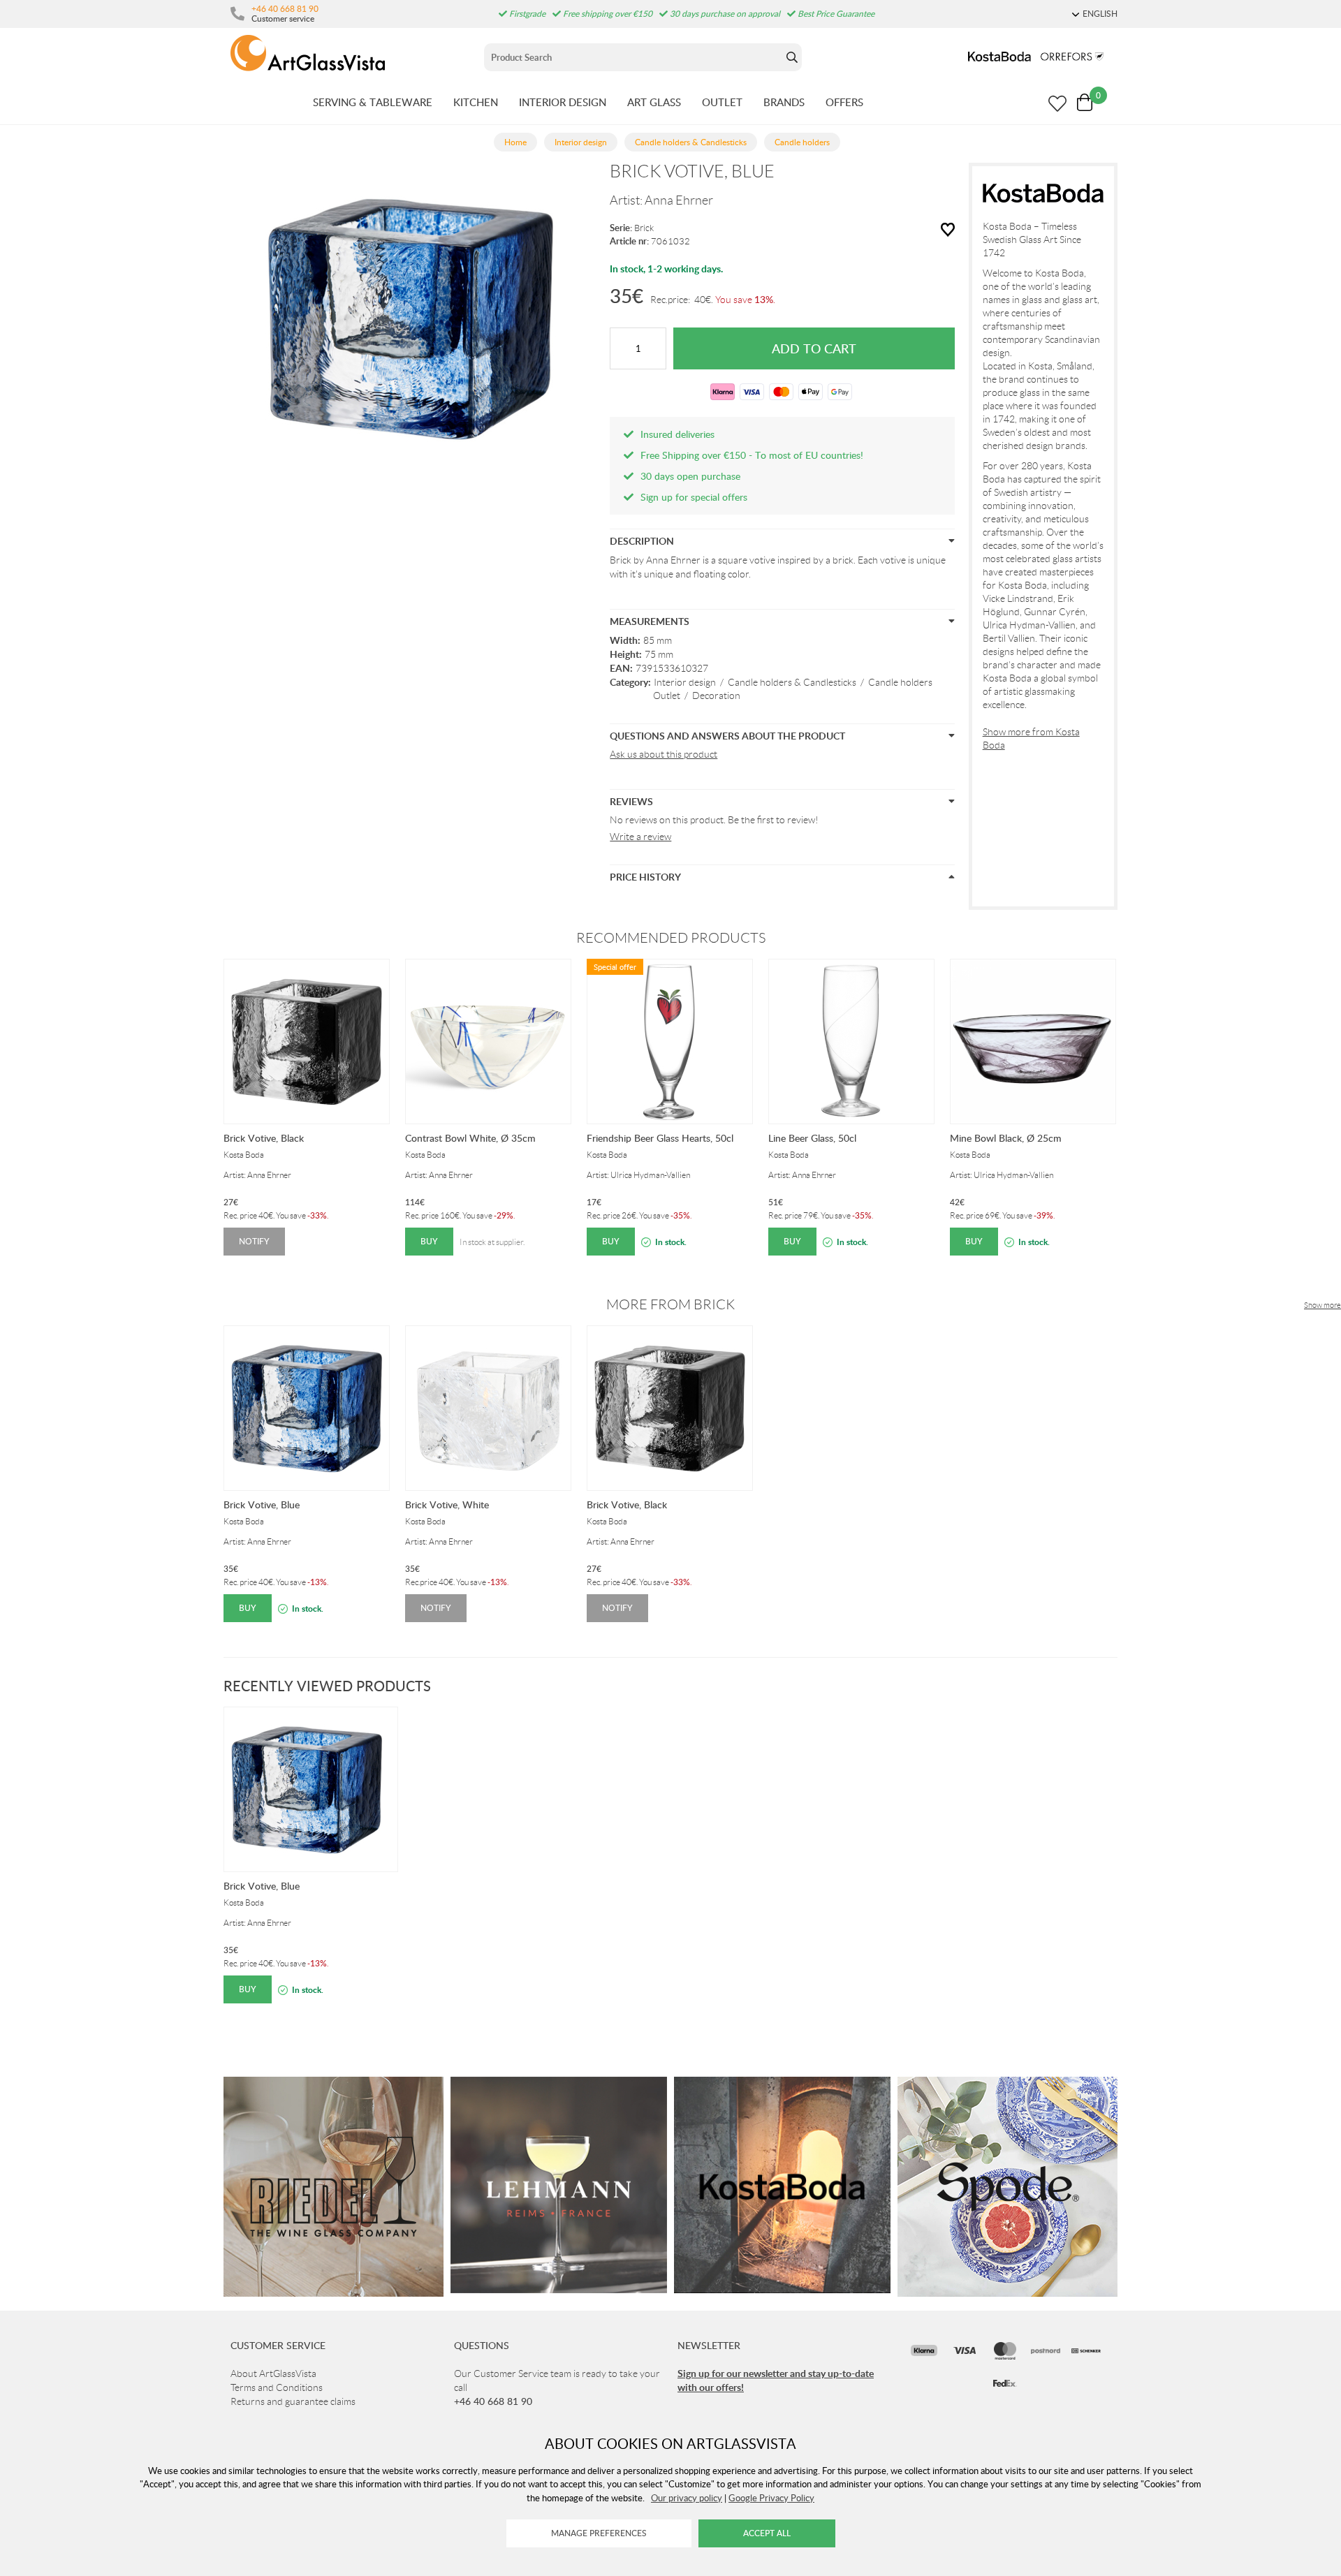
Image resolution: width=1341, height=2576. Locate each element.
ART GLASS (654, 102)
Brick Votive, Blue (262, 1504)
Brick (644, 228)
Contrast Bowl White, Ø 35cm (470, 1138)
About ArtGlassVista (273, 2373)
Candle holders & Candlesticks (792, 682)
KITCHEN (476, 102)
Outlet (667, 695)
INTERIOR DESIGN (563, 102)
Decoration (716, 695)
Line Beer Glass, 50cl (812, 1138)
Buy (429, 1241)
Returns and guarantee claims (293, 2401)
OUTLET (722, 102)
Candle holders (900, 682)
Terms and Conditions (277, 2387)
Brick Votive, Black (264, 1138)
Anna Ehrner (679, 200)
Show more (1322, 1305)
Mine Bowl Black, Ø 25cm (1006, 1138)
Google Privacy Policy (771, 2498)
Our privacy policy (687, 2498)
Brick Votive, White (447, 1504)
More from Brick (670, 1304)
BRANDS (784, 102)
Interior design (685, 682)
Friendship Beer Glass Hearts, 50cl (660, 1138)
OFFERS (844, 102)
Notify (254, 1241)
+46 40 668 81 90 (285, 8)
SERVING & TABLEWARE (373, 102)
